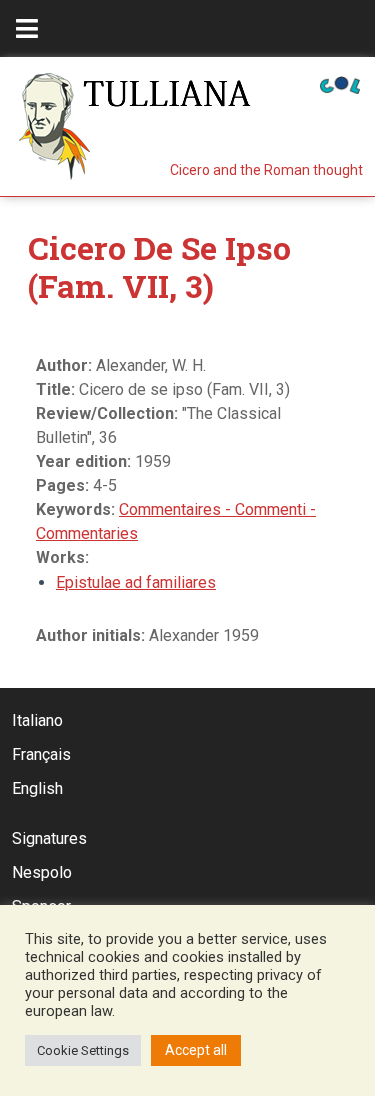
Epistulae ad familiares (136, 582)
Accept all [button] (196, 1050)
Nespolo (42, 872)
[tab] (27, 28)
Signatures (49, 838)
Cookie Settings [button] (83, 1050)
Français (41, 754)
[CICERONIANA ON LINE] (340, 83)
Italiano (37, 720)
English (37, 788)
